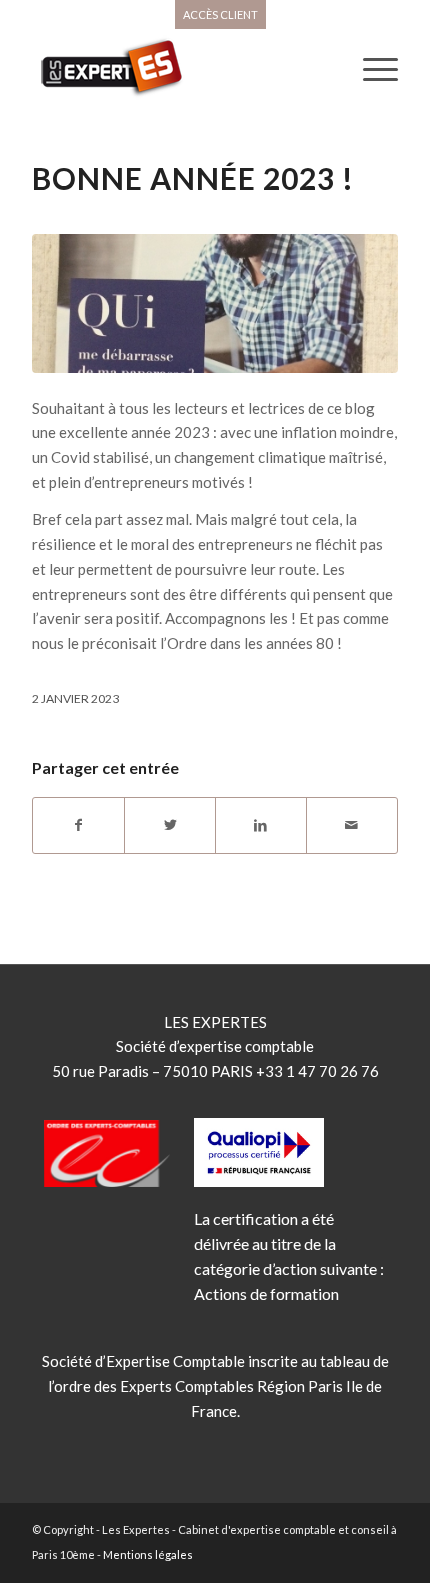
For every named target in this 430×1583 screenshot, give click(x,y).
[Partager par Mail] (352, 825)
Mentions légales (148, 1554)
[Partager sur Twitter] (170, 825)
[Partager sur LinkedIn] (261, 825)
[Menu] (370, 69)
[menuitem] (220, 15)
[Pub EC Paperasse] (215, 303)
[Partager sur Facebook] (78, 825)
